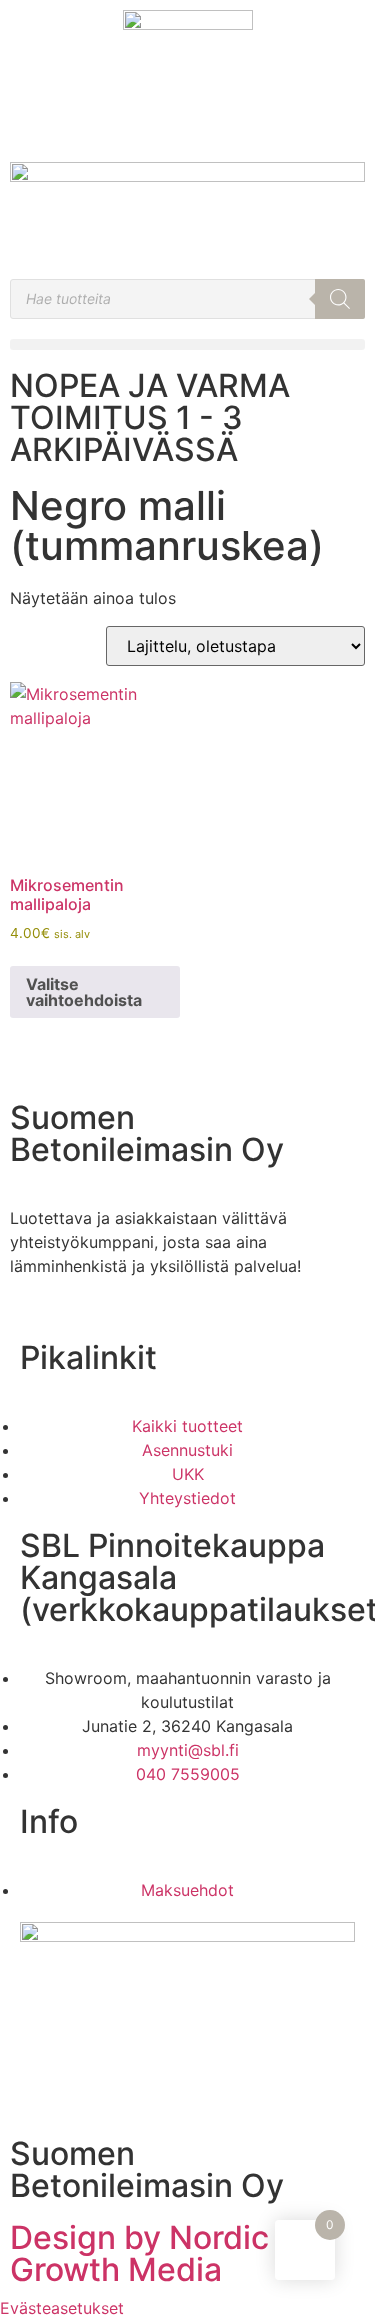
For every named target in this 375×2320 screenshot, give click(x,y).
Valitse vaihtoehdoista (84, 992)
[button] (187, 344)
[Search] (340, 299)
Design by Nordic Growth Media (139, 2253)
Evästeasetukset (62, 2308)
